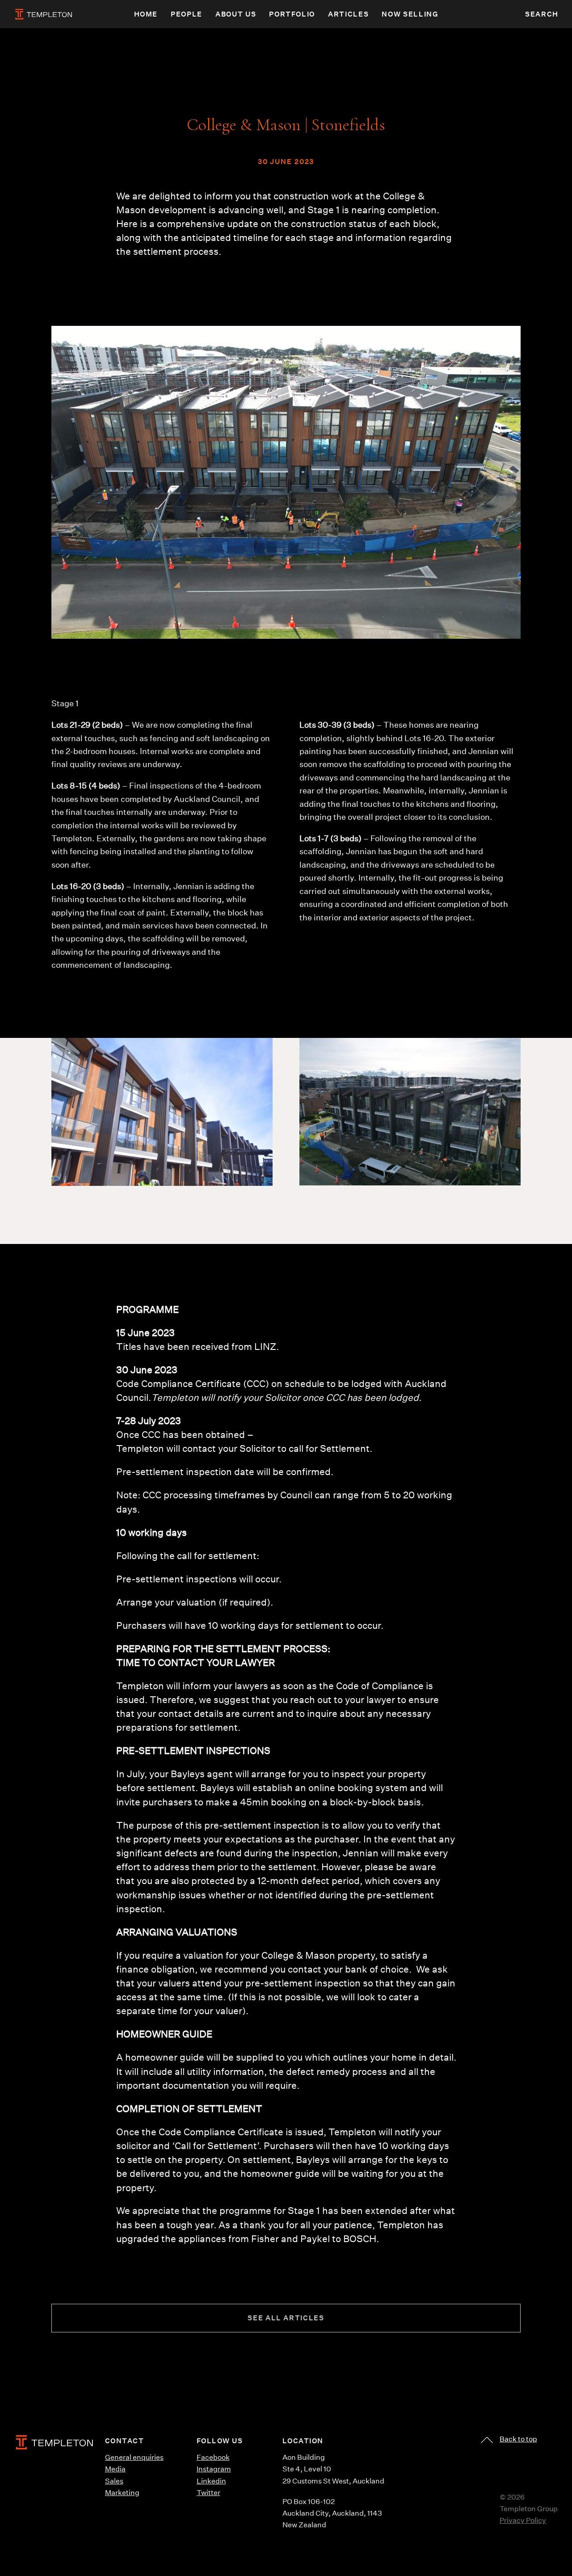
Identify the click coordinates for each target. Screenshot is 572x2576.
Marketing (122, 2493)
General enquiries (134, 2457)
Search (542, 14)
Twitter (208, 2493)
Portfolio (292, 14)
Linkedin (211, 2481)
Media (115, 2469)
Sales (114, 2481)
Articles (348, 14)
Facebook (213, 2457)
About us (236, 14)
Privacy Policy (523, 2520)
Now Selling (410, 14)
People (187, 14)
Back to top (518, 2439)
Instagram (214, 2469)
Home (146, 14)
